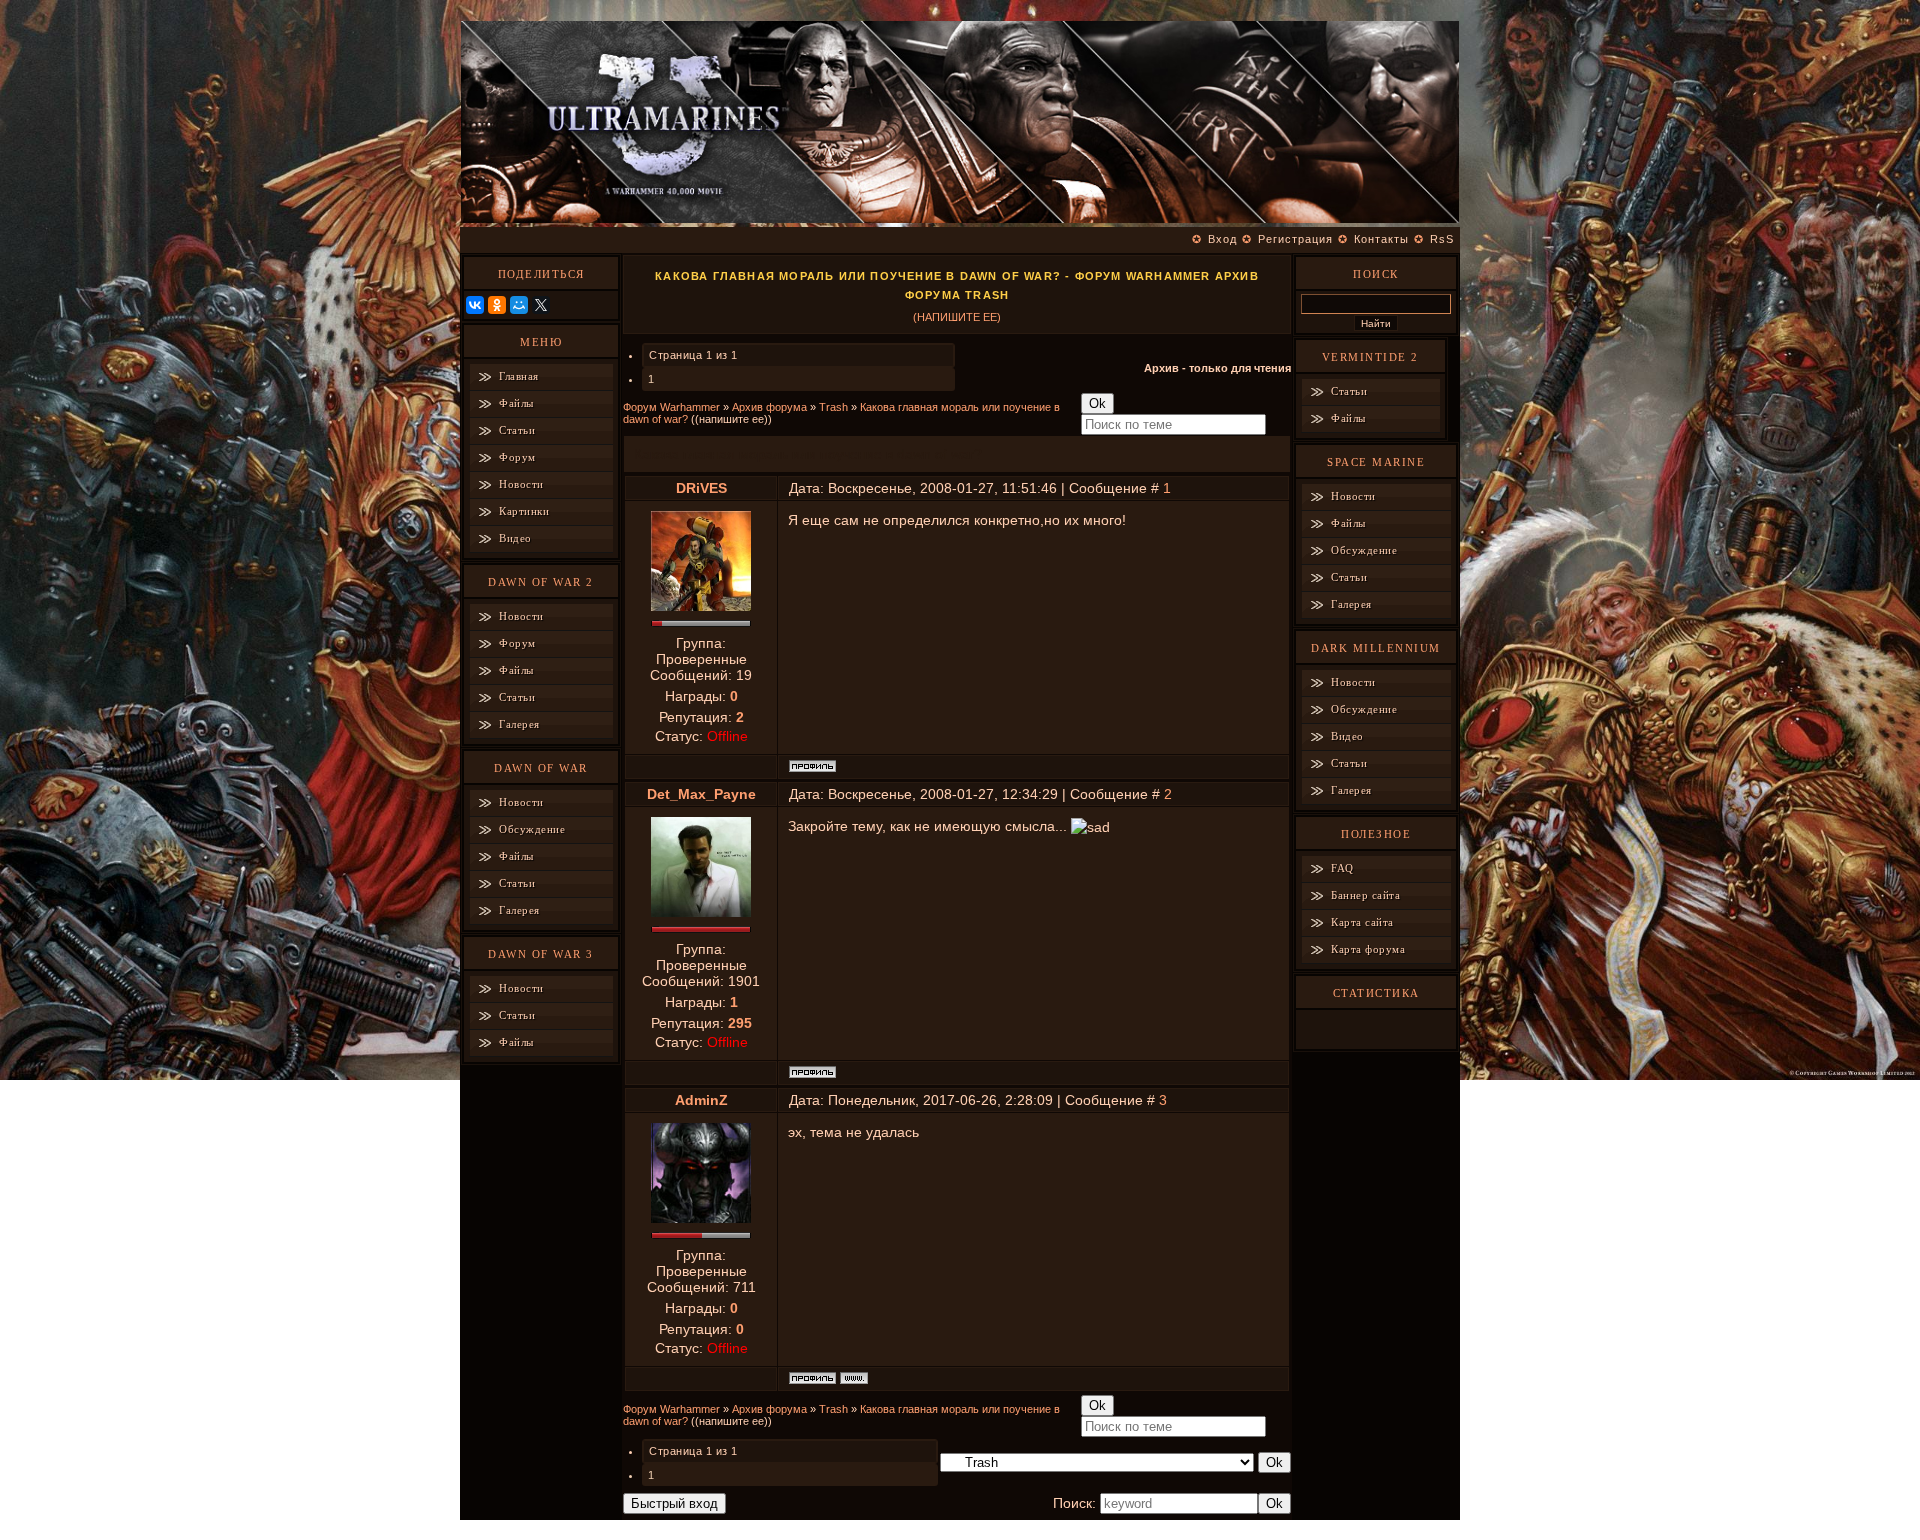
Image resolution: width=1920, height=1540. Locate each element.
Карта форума (1368, 949)
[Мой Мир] (519, 305)
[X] (541, 305)
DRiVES (701, 488)
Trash (833, 407)
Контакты (1381, 239)
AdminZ (701, 1100)
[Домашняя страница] (854, 1378)
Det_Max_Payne (701, 794)
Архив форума (769, 407)
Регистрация (1295, 239)
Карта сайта (1362, 922)
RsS (1442, 239)
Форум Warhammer (671, 407)
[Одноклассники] (497, 305)
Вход (1222, 239)
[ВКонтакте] (475, 305)
